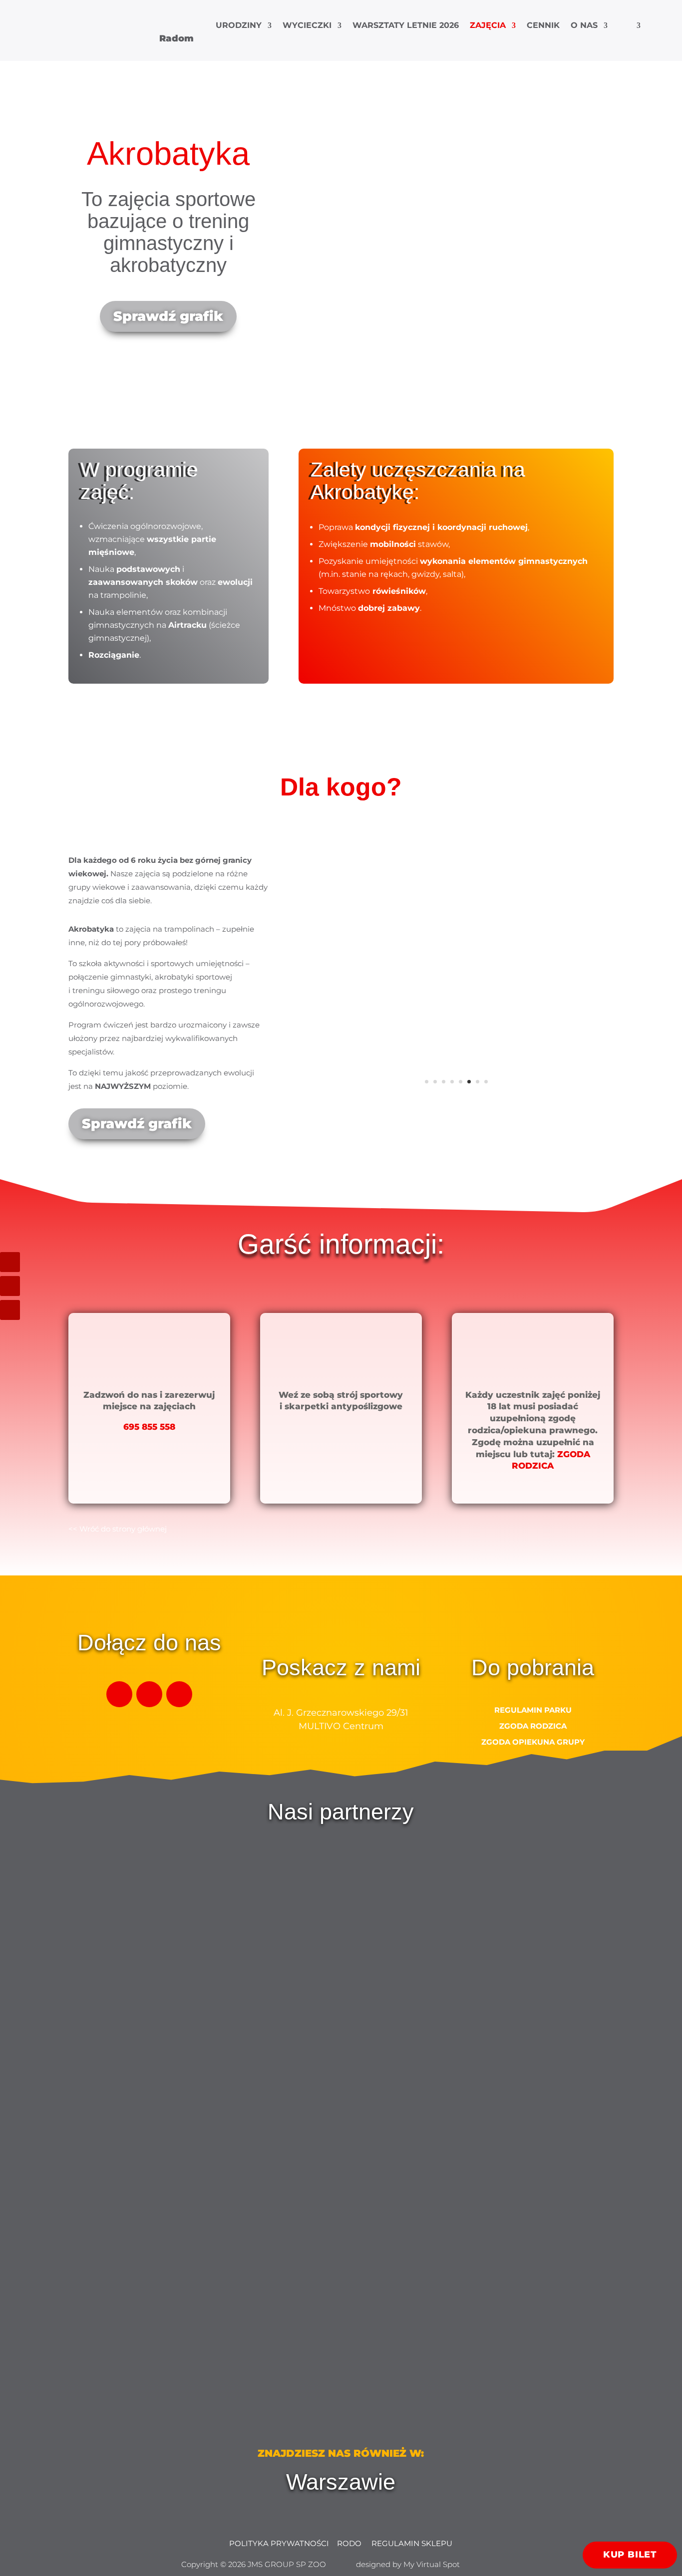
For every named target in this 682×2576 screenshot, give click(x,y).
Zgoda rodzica (533, 1726)
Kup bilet (630, 2555)
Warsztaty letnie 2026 (406, 26)
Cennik (543, 26)
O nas (584, 26)
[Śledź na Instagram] (10, 1286)
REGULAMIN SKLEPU (411, 2543)
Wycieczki (307, 26)
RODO (350, 2543)
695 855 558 (149, 1427)
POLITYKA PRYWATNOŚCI (279, 2543)
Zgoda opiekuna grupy (533, 1742)
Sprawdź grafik (168, 316)
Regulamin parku (533, 1710)
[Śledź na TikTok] (10, 1262)
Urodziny (239, 26)
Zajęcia (488, 26)
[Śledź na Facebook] (10, 1310)
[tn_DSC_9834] (456, 1099)
